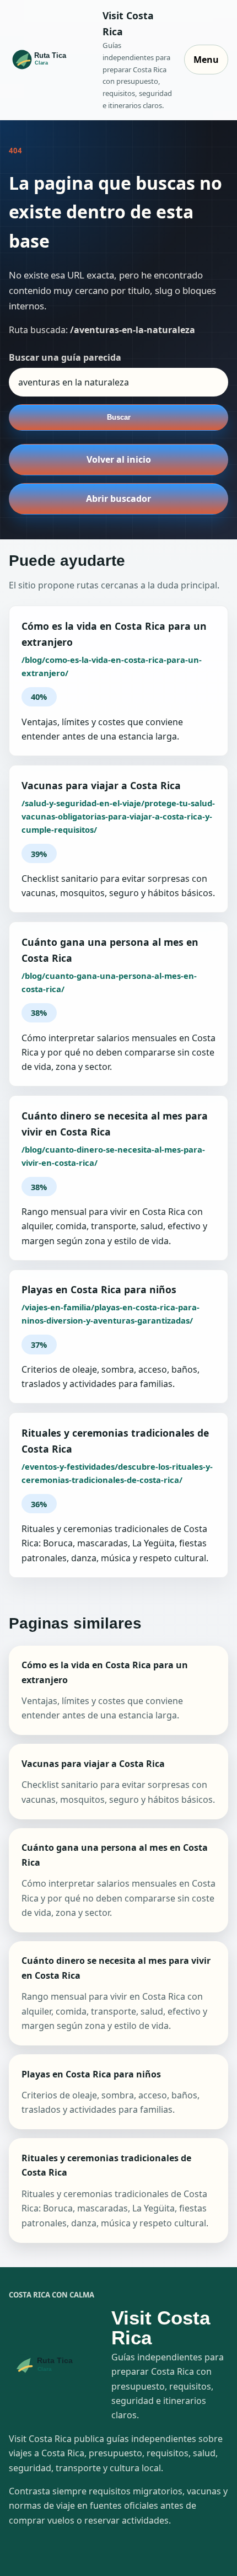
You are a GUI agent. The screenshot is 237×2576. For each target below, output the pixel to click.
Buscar (119, 417)
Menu (206, 60)
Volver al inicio (119, 459)
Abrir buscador (118, 499)
